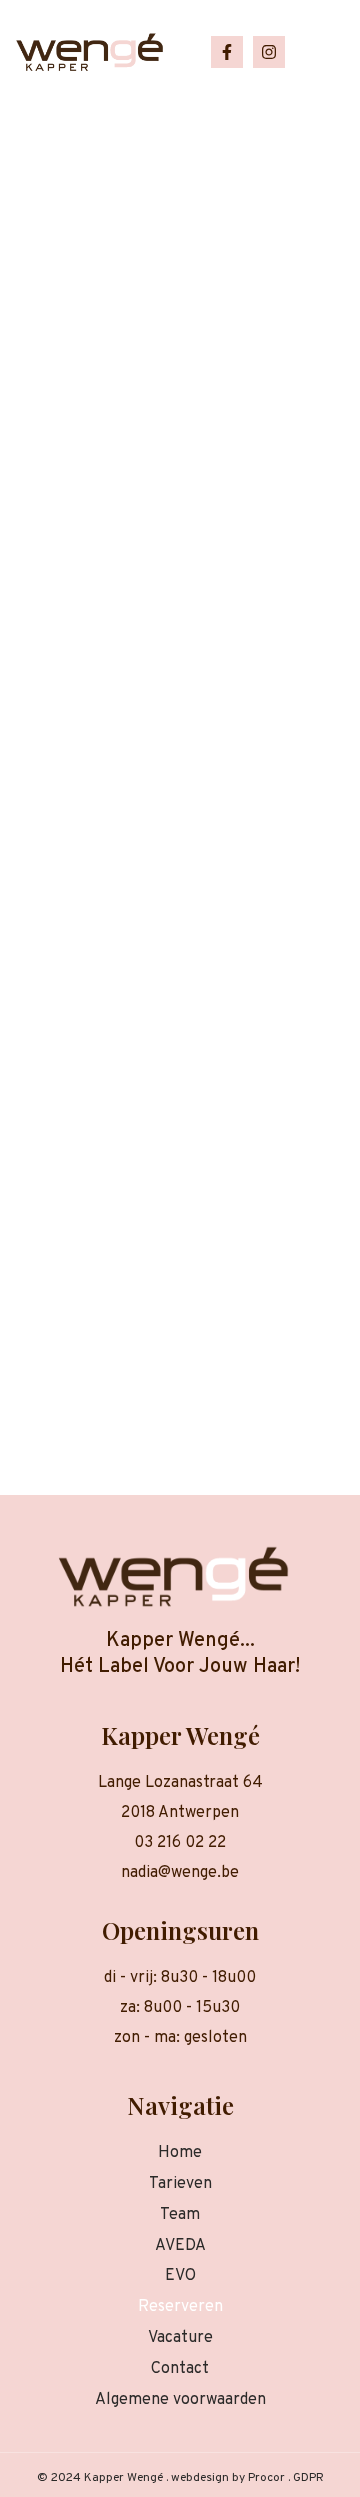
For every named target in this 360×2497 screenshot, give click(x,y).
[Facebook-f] (227, 52)
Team (180, 2215)
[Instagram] (269, 52)
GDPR (308, 2478)
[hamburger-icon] (317, 52)
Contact (180, 2369)
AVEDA (180, 2246)
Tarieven (180, 2184)
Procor (266, 2478)
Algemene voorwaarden (180, 2400)
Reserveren (180, 2307)
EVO (180, 2276)
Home (180, 2153)
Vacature (180, 2338)
